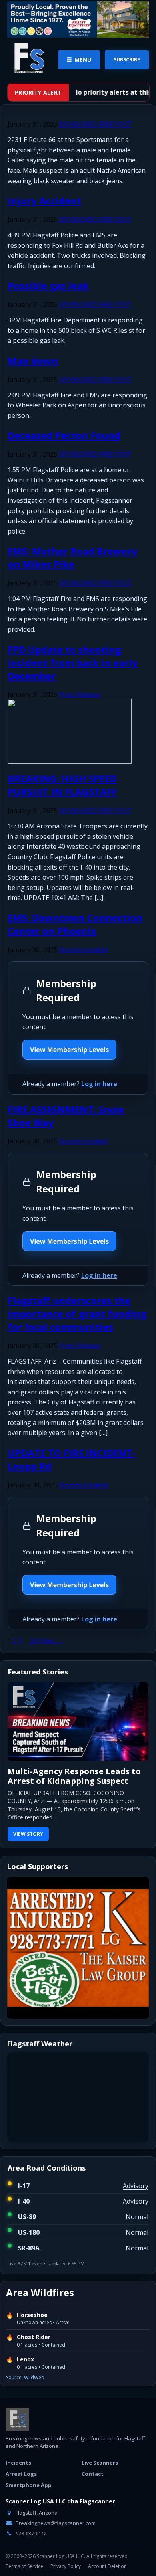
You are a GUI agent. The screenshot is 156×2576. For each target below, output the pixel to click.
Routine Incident (83, 950)
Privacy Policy (66, 2566)
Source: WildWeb (25, 2377)
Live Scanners (100, 2463)
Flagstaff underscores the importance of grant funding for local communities (77, 1314)
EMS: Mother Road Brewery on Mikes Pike (72, 558)
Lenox (25, 2359)
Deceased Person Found (64, 435)
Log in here (99, 1084)
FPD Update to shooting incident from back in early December (73, 663)
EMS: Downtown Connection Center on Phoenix (75, 924)
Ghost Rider (34, 2337)
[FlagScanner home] (17, 2419)
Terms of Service (24, 2566)
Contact (93, 2474)
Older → (50, 1641)
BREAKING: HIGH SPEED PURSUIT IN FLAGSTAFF (62, 785)
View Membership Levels (69, 1050)
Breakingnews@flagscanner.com (55, 2523)
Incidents (18, 2463)
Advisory (136, 2186)
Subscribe (127, 60)
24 (33, 1641)
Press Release (80, 694)
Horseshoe (32, 2315)
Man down (33, 361)
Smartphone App (29, 2485)
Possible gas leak (48, 286)
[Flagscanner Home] (28, 59)
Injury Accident (44, 201)
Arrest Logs (21, 2474)
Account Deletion (107, 2566)
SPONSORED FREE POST (95, 124)
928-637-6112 (31, 2533)
